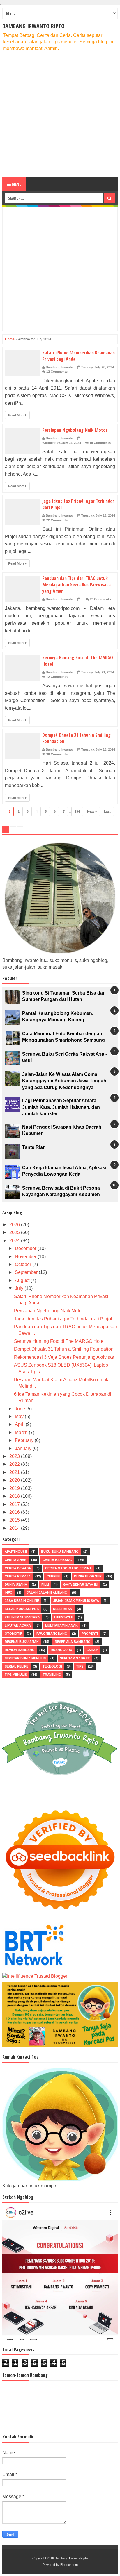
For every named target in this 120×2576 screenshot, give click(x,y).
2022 (15, 1464)
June (21, 1409)
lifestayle (64, 1617)
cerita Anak (16, 1560)
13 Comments (100, 599)
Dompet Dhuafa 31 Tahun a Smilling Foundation (64, 1349)
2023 (15, 1456)
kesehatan (63, 1609)
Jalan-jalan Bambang (47, 1593)
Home (10, 339)
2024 (15, 1241)
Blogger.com (69, 2565)
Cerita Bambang (57, 1560)
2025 (15, 1232)
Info (9, 1593)
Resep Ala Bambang (73, 1642)
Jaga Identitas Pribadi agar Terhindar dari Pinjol (63, 1319)
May (20, 1416)
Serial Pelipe (16, 1666)
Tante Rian (34, 1147)
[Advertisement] (60, 115)
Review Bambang (20, 1650)
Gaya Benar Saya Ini (81, 1584)
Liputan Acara (18, 1625)
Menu (16, 184)
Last (107, 811)
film (45, 1584)
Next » (92, 811)
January (24, 1448)
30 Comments (57, 754)
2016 (15, 1512)
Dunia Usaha (16, 1584)
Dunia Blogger (88, 1576)
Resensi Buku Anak (22, 1642)
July (20, 1288)
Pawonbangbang (52, 1634)
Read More (17, 415)
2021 (15, 1472)
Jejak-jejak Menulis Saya (76, 1601)
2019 (15, 1488)
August (23, 1280)
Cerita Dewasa (18, 1568)
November (26, 1257)
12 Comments (57, 372)
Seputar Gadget (75, 1658)
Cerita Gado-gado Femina (68, 1568)
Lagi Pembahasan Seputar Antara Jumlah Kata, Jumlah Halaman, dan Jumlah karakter (61, 1107)
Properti (90, 1634)
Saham (92, 1650)
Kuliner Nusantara (22, 1617)
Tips (80, 1666)
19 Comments (100, 443)
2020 (15, 1480)
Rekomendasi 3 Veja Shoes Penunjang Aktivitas (64, 1357)
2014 (15, 1528)
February (25, 1440)
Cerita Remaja (18, 1576)
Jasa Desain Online (22, 1601)
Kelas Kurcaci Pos (22, 1609)
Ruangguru (61, 1650)
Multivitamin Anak (61, 1625)
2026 (15, 1225)
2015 (15, 1520)
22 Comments (57, 520)
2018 (15, 1496)
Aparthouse (16, 1552)
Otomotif (13, 1634)
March (22, 1432)
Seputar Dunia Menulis (25, 1658)
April (20, 1424)
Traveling (52, 1675)
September (27, 1272)
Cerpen (53, 1576)
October (24, 1264)
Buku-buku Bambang (60, 1552)
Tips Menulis (16, 1675)
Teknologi (52, 1666)
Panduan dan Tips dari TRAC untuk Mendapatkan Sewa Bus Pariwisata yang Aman (76, 585)
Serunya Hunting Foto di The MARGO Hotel (59, 1341)
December (26, 1248)
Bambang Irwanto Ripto (33, 26)
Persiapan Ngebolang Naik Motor (75, 430)
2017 (15, 1504)
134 (77, 811)
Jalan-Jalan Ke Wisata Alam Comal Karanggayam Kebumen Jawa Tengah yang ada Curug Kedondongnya (64, 1081)
